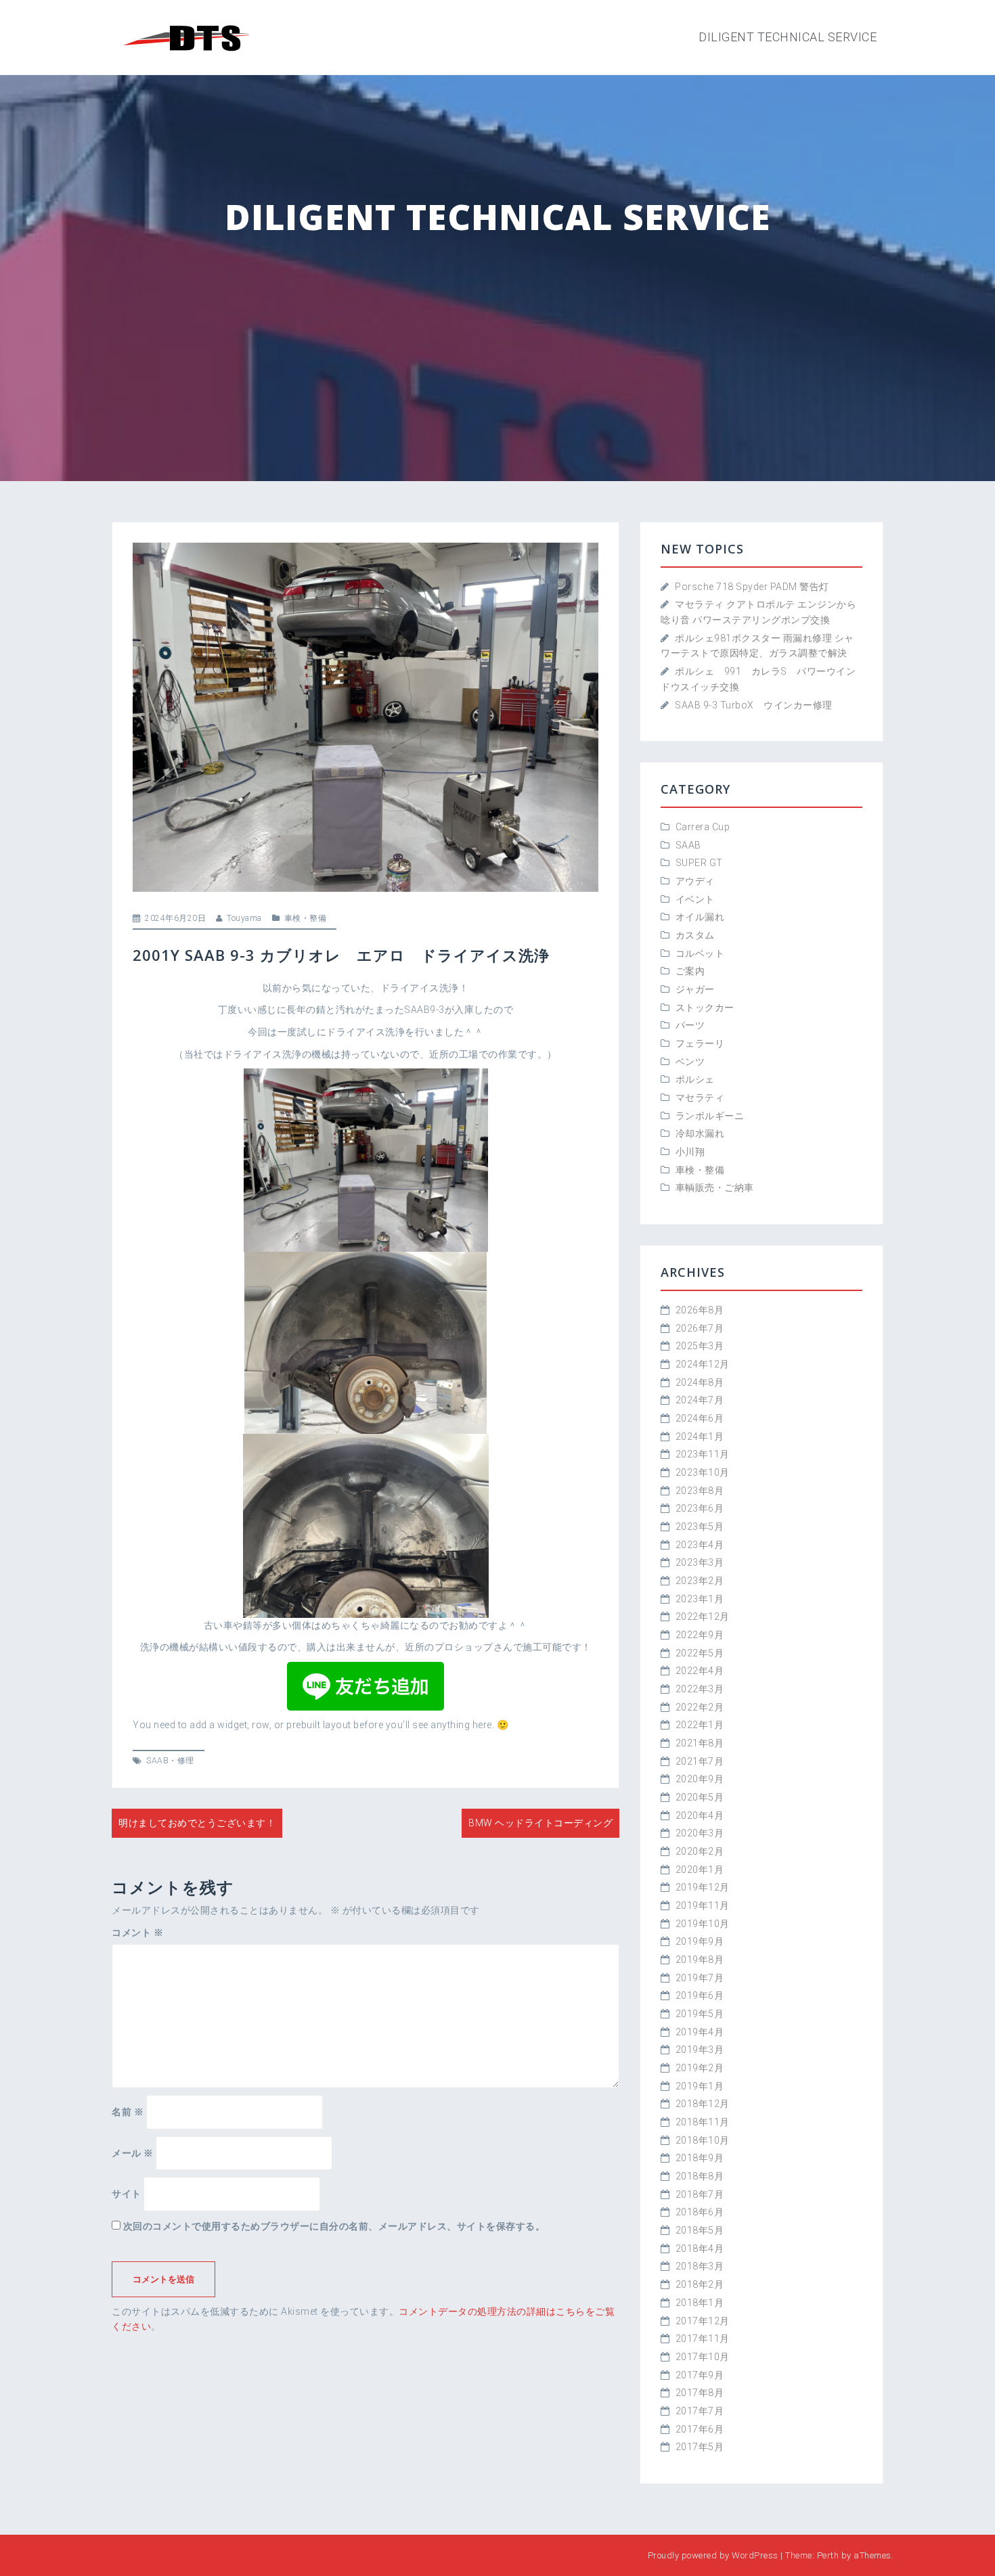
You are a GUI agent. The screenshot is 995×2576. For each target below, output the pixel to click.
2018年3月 (700, 2266)
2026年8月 (700, 1310)
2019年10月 (703, 1924)
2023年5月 (700, 1527)
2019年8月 (700, 1960)
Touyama (244, 918)
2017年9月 (700, 2375)
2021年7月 (700, 1761)
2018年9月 (700, 2158)
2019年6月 (700, 1995)
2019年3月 (700, 2050)
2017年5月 (700, 2447)
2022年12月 (703, 1617)
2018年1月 (700, 2303)
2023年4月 (700, 1545)
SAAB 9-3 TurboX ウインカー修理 (754, 705)
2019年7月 (700, 1978)
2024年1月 (700, 1437)
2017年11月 (703, 2338)
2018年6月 (700, 2212)
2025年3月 (700, 1346)
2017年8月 (700, 2393)
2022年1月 (700, 1725)
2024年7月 (700, 1400)
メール (133, 2153)
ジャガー (695, 989)
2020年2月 (700, 1851)
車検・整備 (306, 918)
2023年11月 (703, 1454)
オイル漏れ (700, 917)
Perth (828, 2555)
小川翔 (695, 1152)
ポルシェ (695, 1079)
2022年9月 (700, 1635)
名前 (128, 2112)
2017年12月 (703, 2321)
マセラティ (700, 1098)
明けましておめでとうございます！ (197, 1823)
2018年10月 (703, 2140)
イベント (695, 899)
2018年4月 (700, 2249)
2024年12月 (703, 1364)
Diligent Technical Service (788, 37)
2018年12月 (703, 2104)
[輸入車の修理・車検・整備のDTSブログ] (186, 37)
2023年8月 (700, 1491)
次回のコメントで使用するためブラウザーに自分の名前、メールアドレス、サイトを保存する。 (334, 2226)
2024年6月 (700, 1418)
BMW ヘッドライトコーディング (540, 1823)
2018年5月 (700, 2230)
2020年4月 (700, 1815)
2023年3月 (700, 1562)
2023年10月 (703, 1472)
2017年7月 (700, 2411)
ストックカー (705, 1008)
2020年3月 (700, 1833)
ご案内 (690, 971)
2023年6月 (700, 1508)
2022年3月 (700, 1689)
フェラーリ (700, 1043)
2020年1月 (700, 1870)
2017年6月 (700, 2429)
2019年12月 (703, 1887)
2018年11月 (703, 2122)
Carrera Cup (703, 827)
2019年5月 (700, 2014)
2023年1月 (700, 1599)
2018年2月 (700, 2284)
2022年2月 (700, 1707)
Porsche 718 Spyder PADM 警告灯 (752, 587)
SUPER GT (699, 863)
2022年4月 (700, 1671)
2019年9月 (700, 1941)
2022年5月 (700, 1653)
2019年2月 (700, 2068)
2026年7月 (700, 1328)
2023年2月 (700, 1581)
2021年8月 (700, 1743)
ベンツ (690, 1062)
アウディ (695, 881)
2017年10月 (703, 2357)
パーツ (690, 1025)
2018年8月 (700, 2176)
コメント (137, 1933)
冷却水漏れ (700, 1133)
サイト (127, 2194)
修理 (186, 1761)
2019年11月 (703, 1905)
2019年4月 (700, 2032)
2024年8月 (700, 1382)
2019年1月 (700, 2086)
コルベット (700, 953)
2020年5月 (700, 1797)
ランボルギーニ (710, 1116)
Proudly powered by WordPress (713, 2555)
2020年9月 (700, 1779)
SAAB (157, 1761)
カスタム (695, 935)
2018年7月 (700, 2194)
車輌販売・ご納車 (715, 1188)
